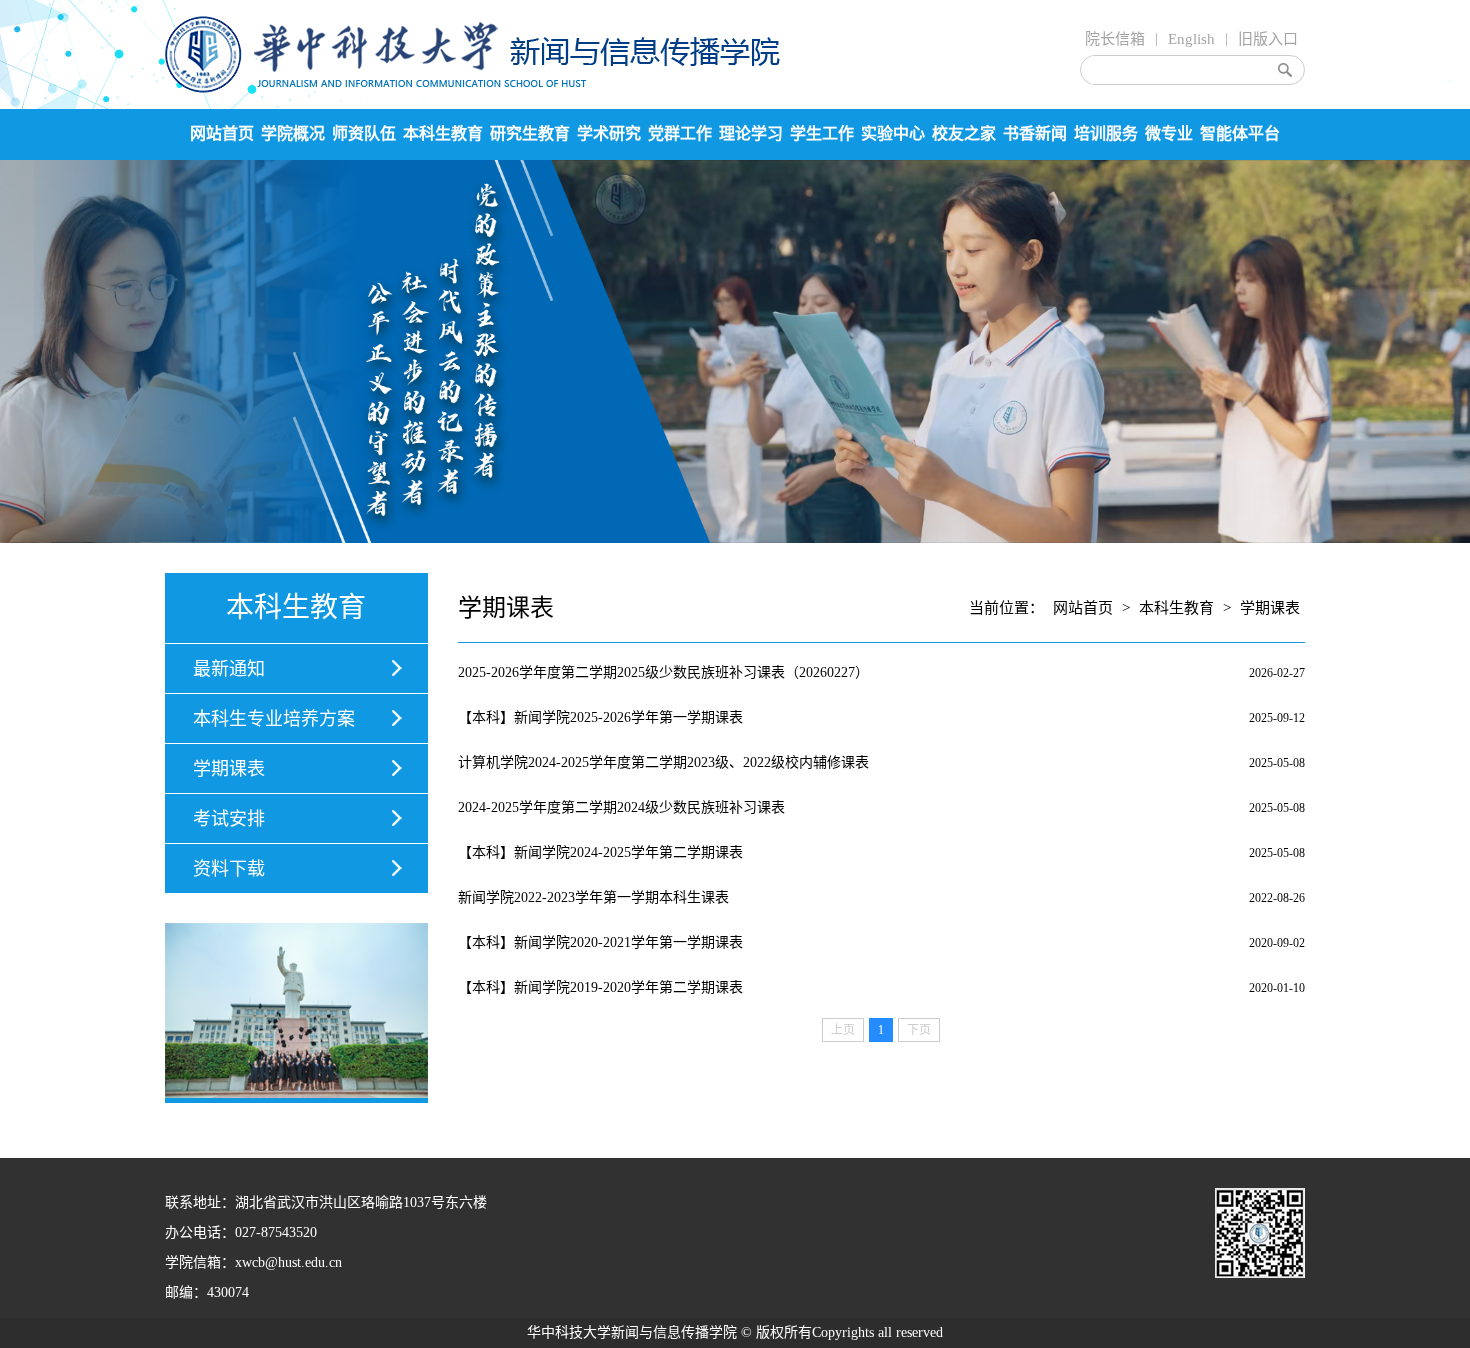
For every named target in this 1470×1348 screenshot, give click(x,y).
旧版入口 (1268, 39)
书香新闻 (1035, 133)
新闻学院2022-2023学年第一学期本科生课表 (593, 897)
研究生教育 (530, 133)
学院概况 (293, 133)
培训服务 (1106, 133)
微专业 (1169, 133)
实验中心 (893, 133)
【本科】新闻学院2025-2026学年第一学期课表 (600, 717)
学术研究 (609, 133)
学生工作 (822, 133)
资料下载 (229, 869)
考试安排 (229, 819)
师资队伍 (364, 133)
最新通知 (229, 669)
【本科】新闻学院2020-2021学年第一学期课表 (600, 942)
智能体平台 (1240, 133)
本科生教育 (443, 133)
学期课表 (229, 769)
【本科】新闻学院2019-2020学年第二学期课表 (600, 987)
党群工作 (680, 133)
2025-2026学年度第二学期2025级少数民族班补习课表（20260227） (663, 672)
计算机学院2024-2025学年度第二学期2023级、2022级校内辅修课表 (663, 762)
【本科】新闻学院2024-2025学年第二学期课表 (600, 852)
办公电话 (193, 1232)
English (1191, 39)
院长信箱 (1115, 39)
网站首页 (222, 133)
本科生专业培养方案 (274, 719)
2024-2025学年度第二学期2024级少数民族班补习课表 (621, 807)
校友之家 (964, 133)
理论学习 (751, 133)
